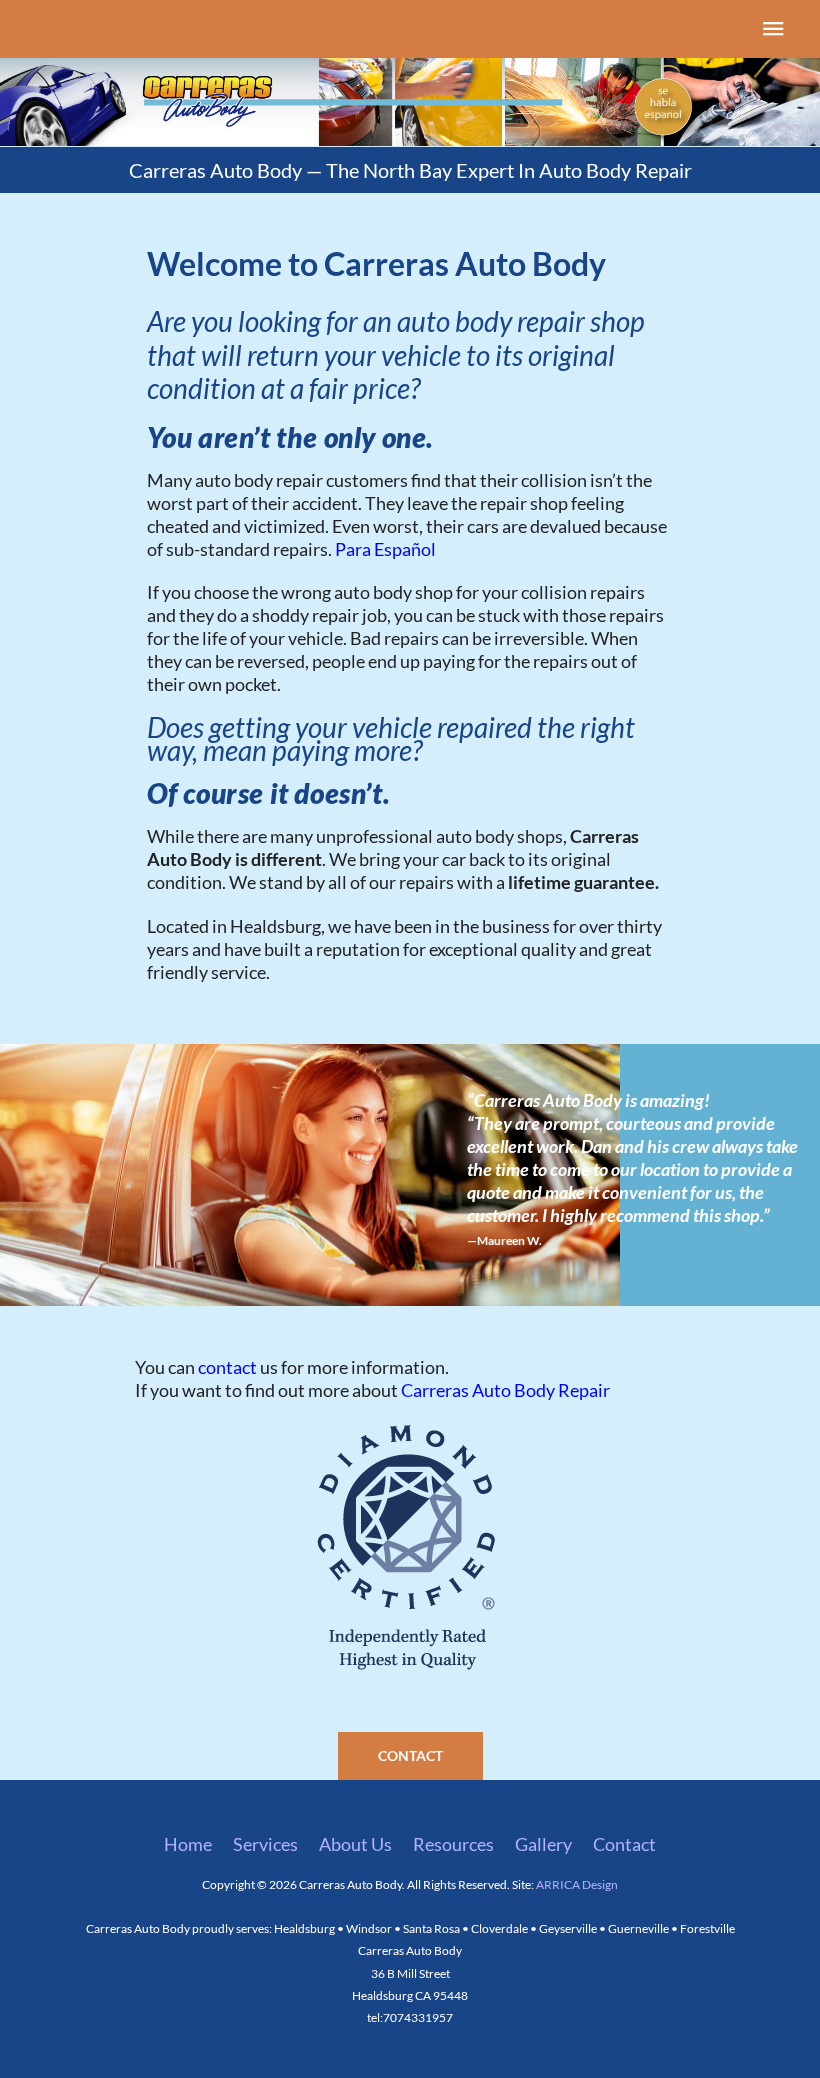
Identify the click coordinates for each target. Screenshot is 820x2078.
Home (188, 1844)
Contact (624, 1844)
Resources (453, 1844)
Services (265, 1844)
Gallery (543, 1844)
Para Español (385, 549)
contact (227, 1367)
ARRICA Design (577, 1884)
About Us (355, 1844)
